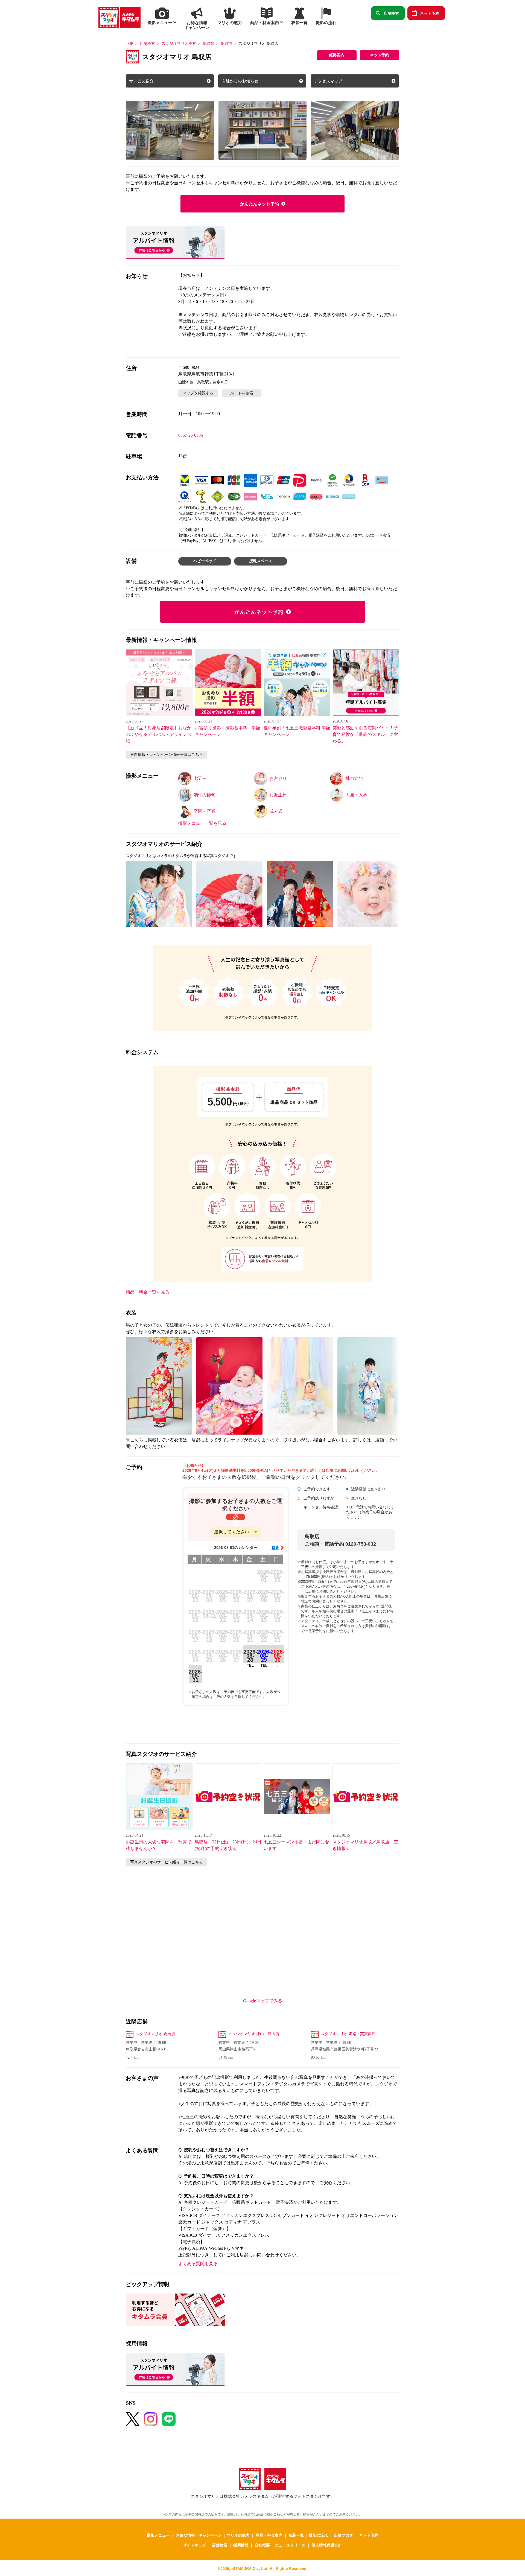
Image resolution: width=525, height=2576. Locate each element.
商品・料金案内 (269, 2535)
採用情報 (241, 2545)
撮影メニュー (158, 2535)
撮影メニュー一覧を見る (202, 823)
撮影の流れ (318, 2535)
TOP (129, 44)
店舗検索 (391, 13)
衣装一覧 (296, 2535)
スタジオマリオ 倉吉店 (155, 2034)
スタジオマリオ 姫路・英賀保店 (348, 2034)
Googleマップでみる (263, 2001)
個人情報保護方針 (327, 2545)
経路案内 (337, 55)
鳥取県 (208, 44)
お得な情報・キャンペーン (199, 2535)
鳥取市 (226, 44)
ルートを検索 (242, 393)
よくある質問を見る (198, 2264)
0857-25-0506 (191, 435)
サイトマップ (194, 2545)
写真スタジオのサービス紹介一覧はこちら (167, 1862)
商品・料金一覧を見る (148, 1292)
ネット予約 (430, 13)
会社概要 (262, 2545)
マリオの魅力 (238, 2535)
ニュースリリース (290, 2545)
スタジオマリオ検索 (179, 44)
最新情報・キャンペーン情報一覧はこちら (167, 755)
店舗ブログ (343, 2535)
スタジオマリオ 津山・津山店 (254, 2034)
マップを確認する (198, 393)
